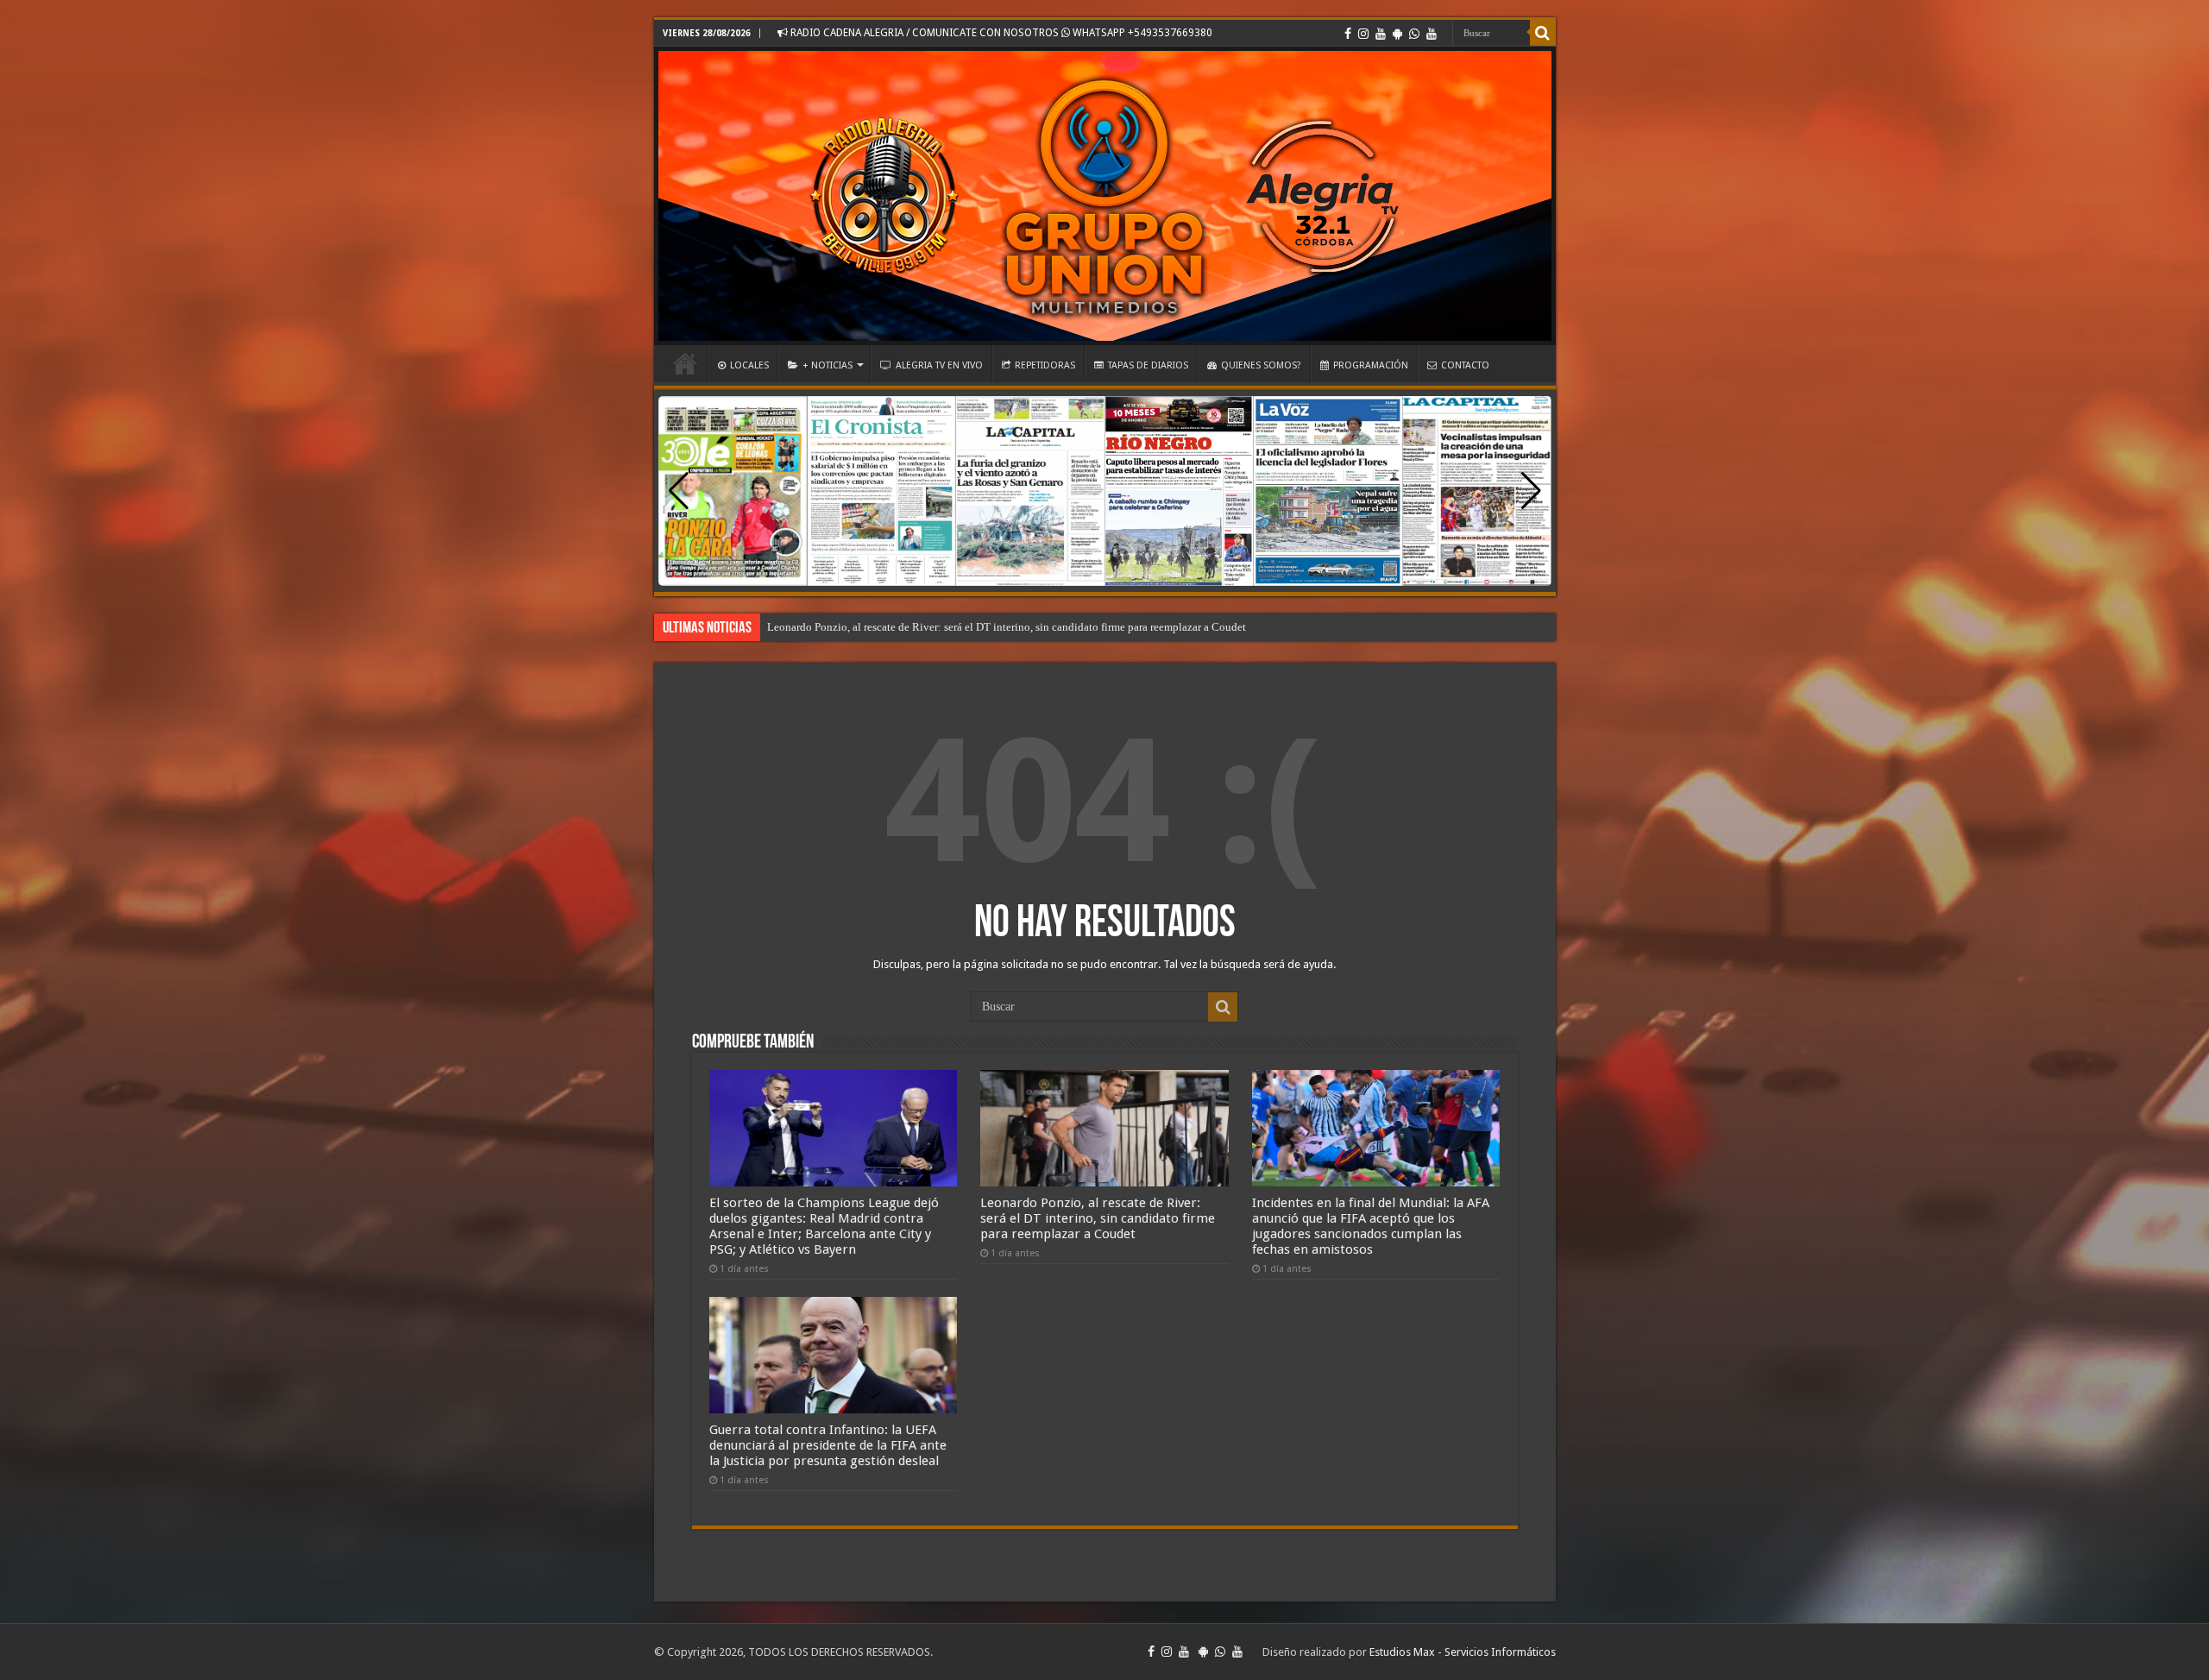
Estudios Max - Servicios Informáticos (1463, 1652)
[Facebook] (1348, 34)
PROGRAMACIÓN (1371, 365)
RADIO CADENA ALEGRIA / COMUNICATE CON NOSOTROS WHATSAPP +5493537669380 (1000, 33)
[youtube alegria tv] (1432, 34)
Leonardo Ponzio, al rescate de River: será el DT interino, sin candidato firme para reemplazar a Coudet (1007, 627)
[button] (1531, 491)
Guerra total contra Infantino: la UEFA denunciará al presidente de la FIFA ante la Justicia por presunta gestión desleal (828, 1445)
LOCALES (749, 365)
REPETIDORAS (1045, 365)
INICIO (685, 363)
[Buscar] (1543, 33)
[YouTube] (1381, 34)
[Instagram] (1363, 34)
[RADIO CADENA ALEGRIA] (1105, 196)
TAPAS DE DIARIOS (1148, 365)
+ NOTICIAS (828, 365)
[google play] (1397, 34)
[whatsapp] (1414, 34)
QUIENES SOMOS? (1261, 365)
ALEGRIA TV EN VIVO (939, 365)
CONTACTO (1465, 365)
